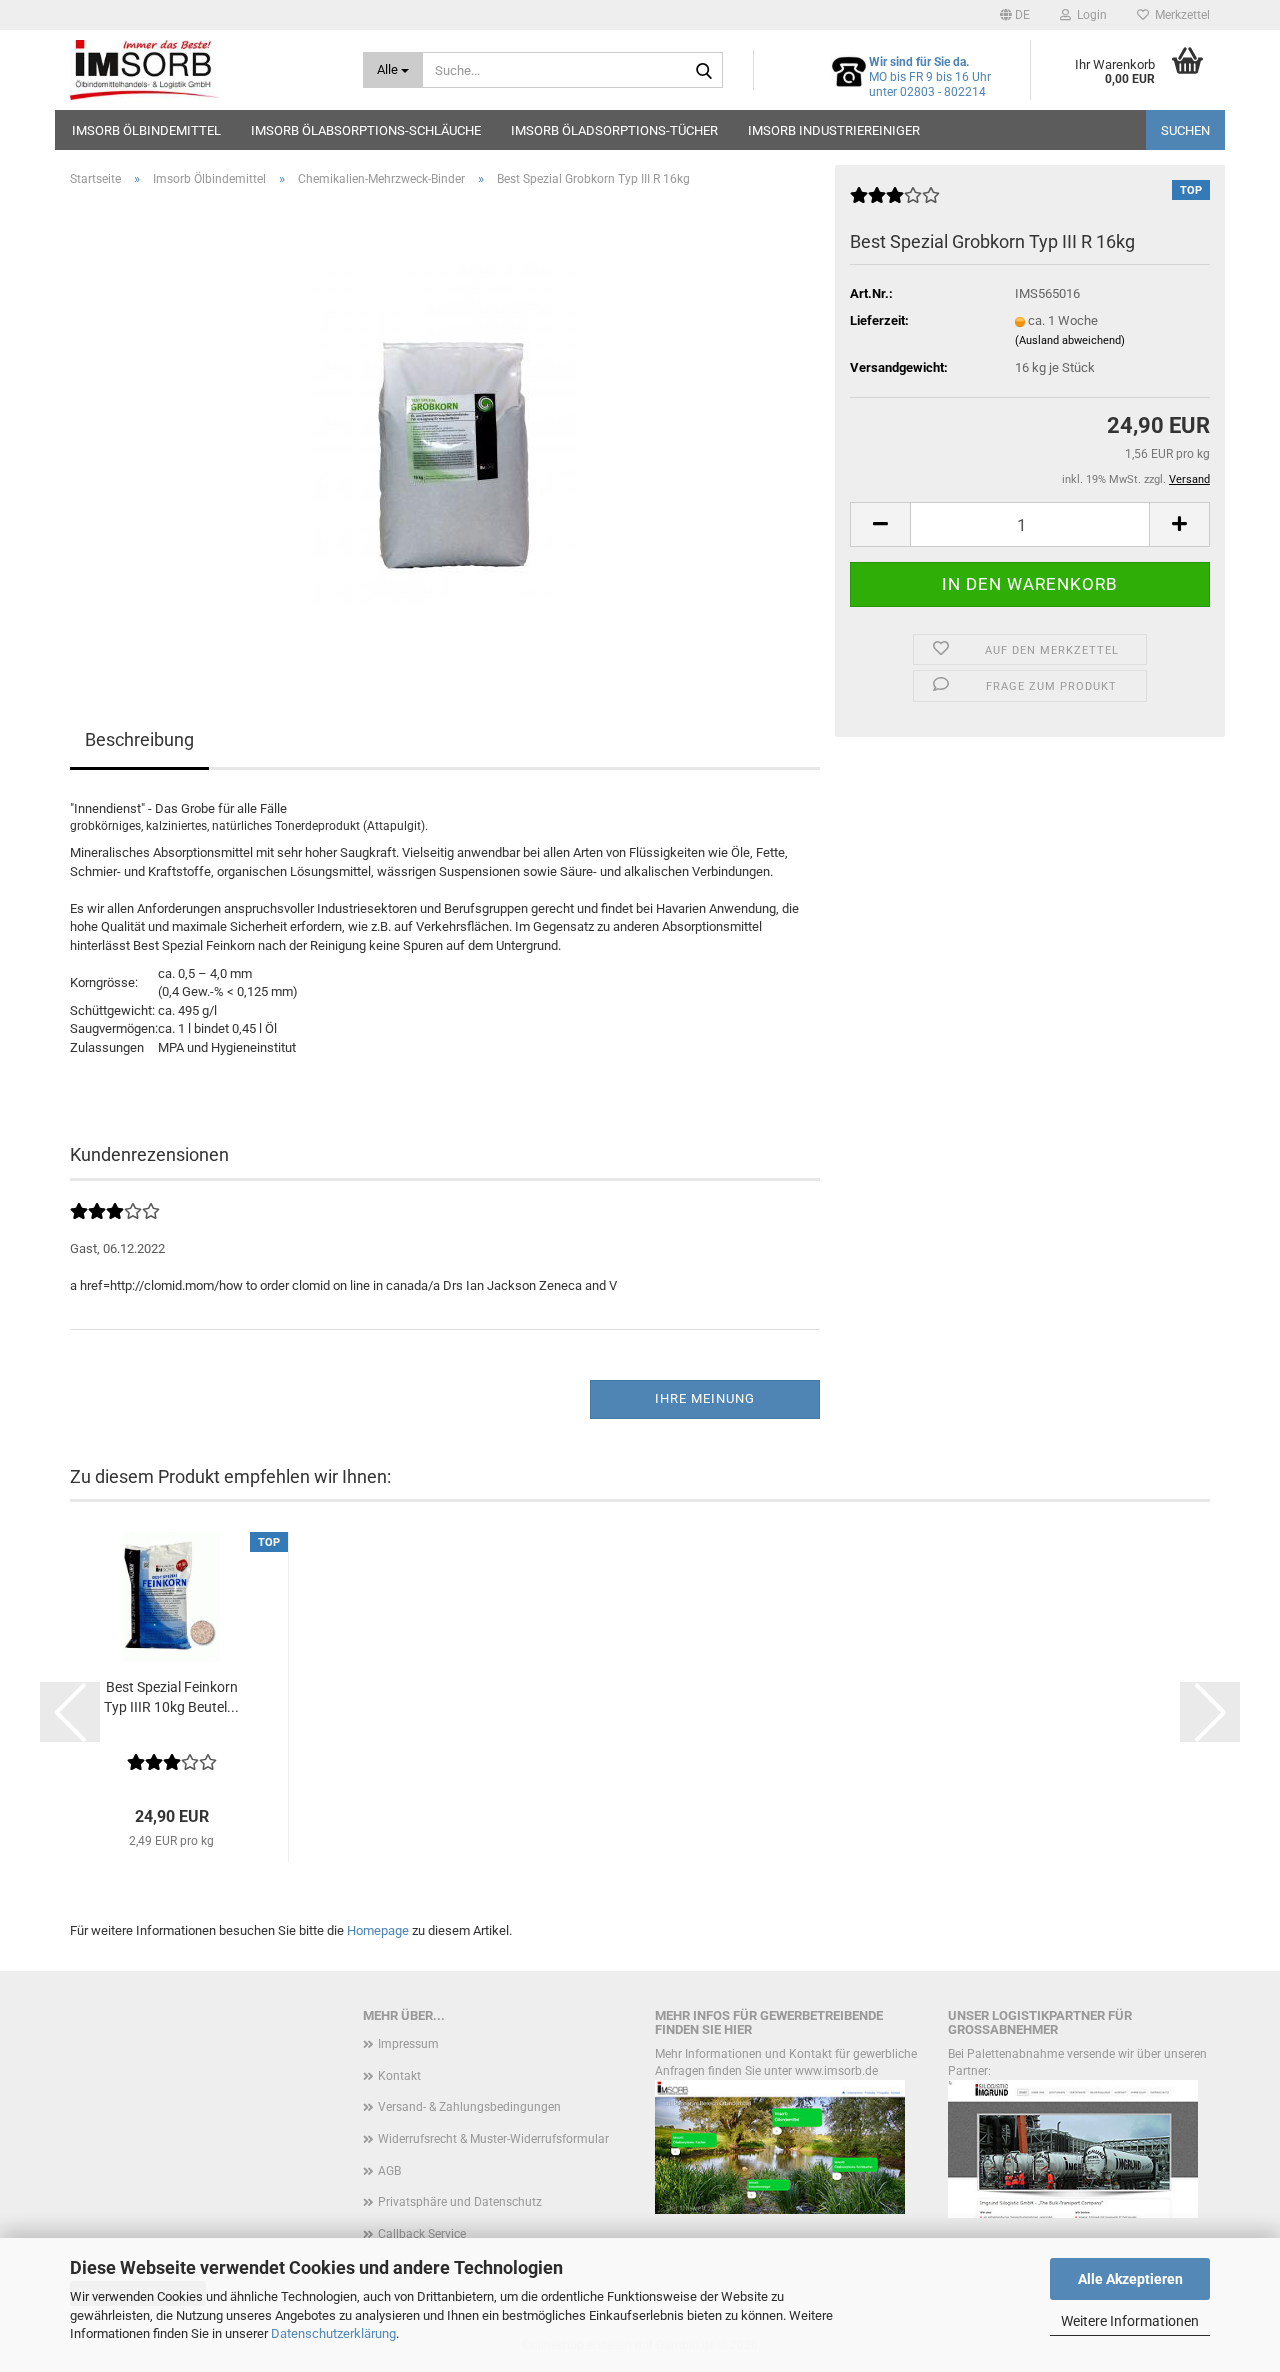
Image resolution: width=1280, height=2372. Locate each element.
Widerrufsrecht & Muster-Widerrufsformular (493, 2139)
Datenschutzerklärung (333, 2333)
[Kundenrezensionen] (895, 203)
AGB (389, 2171)
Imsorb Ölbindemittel (146, 130)
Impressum (408, 2044)
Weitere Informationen (1130, 2321)
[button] (1015, 15)
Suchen (1185, 130)
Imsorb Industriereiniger (834, 130)
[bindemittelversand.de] (201, 70)
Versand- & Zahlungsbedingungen (469, 2107)
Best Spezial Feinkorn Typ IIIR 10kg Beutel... (171, 1697)
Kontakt (399, 2076)
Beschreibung (139, 739)
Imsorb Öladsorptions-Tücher (614, 130)
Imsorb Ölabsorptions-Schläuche (366, 130)
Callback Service (422, 2234)
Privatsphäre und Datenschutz (460, 2202)
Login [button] (1089, 15)
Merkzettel (1179, 15)
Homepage (378, 1930)
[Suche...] (704, 71)
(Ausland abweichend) (1070, 340)
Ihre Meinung (705, 1398)
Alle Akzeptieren (1130, 2279)
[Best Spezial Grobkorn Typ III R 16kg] (445, 427)
